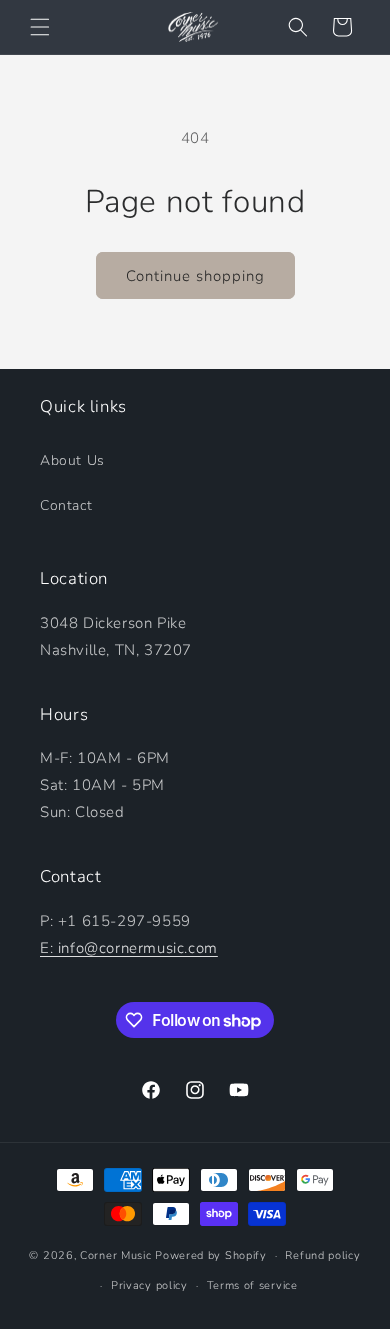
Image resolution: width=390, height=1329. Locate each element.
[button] (40, 27)
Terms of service (252, 1285)
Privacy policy (149, 1285)
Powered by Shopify (211, 1255)
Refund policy (322, 1255)
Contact (66, 505)
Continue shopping (195, 276)
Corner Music (115, 1255)
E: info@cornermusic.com (129, 948)
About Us (72, 460)
